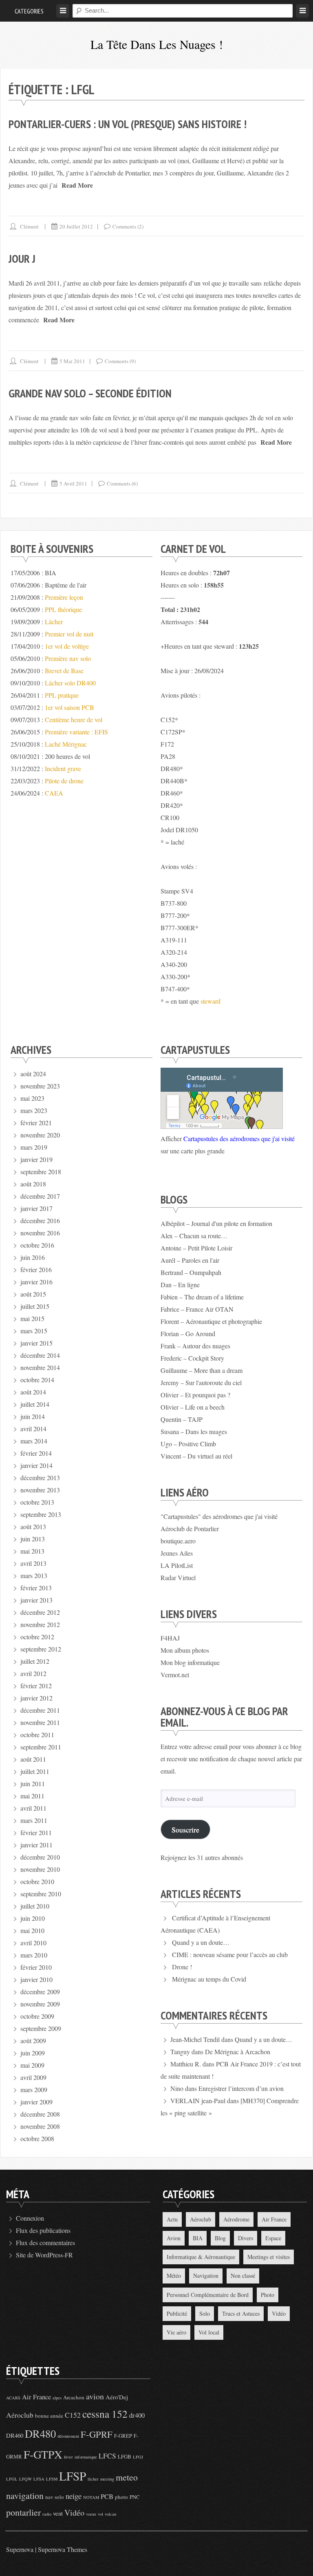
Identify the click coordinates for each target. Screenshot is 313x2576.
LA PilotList (177, 1565)
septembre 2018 (41, 1172)
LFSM (52, 2479)
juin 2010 (33, 1918)
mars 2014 (34, 1441)
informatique (86, 2457)
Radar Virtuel (178, 1577)
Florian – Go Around (188, 1333)
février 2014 (36, 1453)
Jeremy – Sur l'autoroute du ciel (201, 1382)
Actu (172, 2219)
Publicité (177, 2313)
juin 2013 (33, 1539)
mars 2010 (34, 1955)
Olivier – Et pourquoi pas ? (195, 1395)
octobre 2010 (37, 1881)
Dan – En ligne (180, 1285)
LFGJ (138, 2457)
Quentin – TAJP (182, 1419)
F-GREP (123, 2436)
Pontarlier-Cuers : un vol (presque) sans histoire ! (128, 124)
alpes (57, 2398)
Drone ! (182, 1967)
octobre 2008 (37, 2138)
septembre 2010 (41, 1894)
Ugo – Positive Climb (188, 1444)
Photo (268, 2295)
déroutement (68, 2436)
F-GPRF (97, 2434)
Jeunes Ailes (177, 1553)
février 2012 (36, 1686)
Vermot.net (175, 1675)
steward (211, 1001)
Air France (274, 2219)
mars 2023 (34, 1110)
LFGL (12, 2479)
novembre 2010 (40, 1869)
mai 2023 (32, 1098)
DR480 (40, 2433)
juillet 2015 (35, 1306)
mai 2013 (32, 1551)
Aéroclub (201, 2219)
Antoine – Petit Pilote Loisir (196, 1248)
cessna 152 (105, 2414)
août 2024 (33, 1074)
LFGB (125, 2456)
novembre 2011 (40, 1722)
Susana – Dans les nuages (194, 1431)
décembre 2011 (40, 1710)
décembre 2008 (40, 2114)
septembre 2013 (41, 1514)
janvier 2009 (36, 2102)
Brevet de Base (64, 671)
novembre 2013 (40, 1490)
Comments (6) (122, 483)
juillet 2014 (35, 1404)
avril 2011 (33, 1808)
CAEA (54, 793)
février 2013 (36, 1588)
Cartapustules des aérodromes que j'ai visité (239, 1138)
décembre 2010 (40, 1857)
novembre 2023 (40, 1086)
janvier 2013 (36, 1600)
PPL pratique (62, 695)
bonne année (49, 2416)
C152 (73, 2415)
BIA (198, 2238)
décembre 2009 (40, 1992)
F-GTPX (43, 2454)
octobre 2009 (37, 2016)
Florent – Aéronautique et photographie (211, 1321)
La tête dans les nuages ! (157, 44)
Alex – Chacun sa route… (194, 1236)
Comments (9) (120, 361)
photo (121, 2497)
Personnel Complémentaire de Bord (208, 2295)
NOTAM (91, 2497)
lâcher (93, 2479)
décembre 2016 (40, 1220)
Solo (205, 2313)
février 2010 (36, 1967)
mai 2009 (32, 2065)
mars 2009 (34, 2089)
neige (74, 2496)
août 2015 (33, 1294)
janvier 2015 (36, 1343)
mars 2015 (34, 1331)
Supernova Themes (63, 2549)
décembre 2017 (40, 1196)
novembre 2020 (40, 1135)
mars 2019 (34, 1147)
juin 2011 (33, 1783)
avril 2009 (33, 2077)
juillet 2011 (35, 1771)
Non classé (243, 2276)
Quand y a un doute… (201, 1942)
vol (100, 2514)
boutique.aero (178, 1541)
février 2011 (36, 1832)
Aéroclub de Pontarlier (190, 1529)
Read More (77, 185)
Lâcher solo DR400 (70, 683)
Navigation (206, 2276)
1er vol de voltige (67, 646)
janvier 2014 (36, 1465)
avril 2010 (33, 1943)
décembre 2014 (40, 1355)
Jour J (22, 258)
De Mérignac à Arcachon (238, 2052)
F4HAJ (170, 1638)
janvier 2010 (36, 1979)
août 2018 (33, 1184)
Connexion (30, 2218)
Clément (29, 226)
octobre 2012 (37, 1637)
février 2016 (36, 1269)
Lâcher (54, 622)
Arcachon (74, 2397)
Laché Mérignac (66, 744)
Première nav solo (68, 658)
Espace (273, 2238)
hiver (68, 2457)
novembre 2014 (40, 1367)
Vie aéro (176, 2332)
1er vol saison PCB (69, 707)
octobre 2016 (37, 1245)
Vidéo (279, 2313)
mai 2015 (32, 1318)
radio (47, 2514)
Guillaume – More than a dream (202, 1370)
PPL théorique (63, 609)
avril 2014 (33, 1429)
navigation (25, 2495)
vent (58, 2513)
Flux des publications (43, 2230)
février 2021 (36, 1123)
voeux (91, 2514)
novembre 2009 (40, 2004)
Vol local (209, 2332)
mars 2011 (34, 1820)
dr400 (137, 2415)
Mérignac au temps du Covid (209, 1979)
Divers (246, 2238)
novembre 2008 (40, 2126)
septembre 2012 (41, 1649)
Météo (174, 2276)
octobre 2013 (37, 1502)
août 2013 (33, 1526)
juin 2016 (33, 1257)
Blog (220, 2238)
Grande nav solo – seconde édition (90, 393)
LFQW (25, 2479)
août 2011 (33, 1759)
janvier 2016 (36, 1282)
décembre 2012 (40, 1612)
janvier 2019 (36, 1159)
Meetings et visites (269, 2257)
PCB (107, 2496)
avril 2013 (33, 1563)
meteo (127, 2477)
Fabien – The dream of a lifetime (202, 1297)
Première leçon (64, 597)
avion (95, 2396)
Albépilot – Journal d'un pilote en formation (216, 1223)
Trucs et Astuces (241, 2313)
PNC (135, 2497)
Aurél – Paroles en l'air (190, 1260)
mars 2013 (34, 1575)
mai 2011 (32, 1796)
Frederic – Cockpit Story (192, 1358)
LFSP (73, 2476)
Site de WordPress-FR (44, 2255)
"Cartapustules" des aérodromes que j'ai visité (219, 1516)
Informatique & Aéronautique (201, 2257)
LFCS (107, 2456)
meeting (107, 2479)
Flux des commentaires (45, 2242)
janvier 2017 (36, 1208)
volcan (110, 2514)
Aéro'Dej (117, 2397)
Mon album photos (185, 1650)
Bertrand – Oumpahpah (191, 1272)
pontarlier (23, 2512)
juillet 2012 (35, 1661)
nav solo (55, 2497)
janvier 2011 (36, 1845)
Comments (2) (128, 226)
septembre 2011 (41, 1747)
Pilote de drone (64, 781)
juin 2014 (33, 1416)
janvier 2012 (36, 1698)
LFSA (39, 2479)
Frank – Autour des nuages (195, 1346)
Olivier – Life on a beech (193, 1407)
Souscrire (185, 1829)
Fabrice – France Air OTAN (197, 1309)
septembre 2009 (41, 2028)
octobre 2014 (37, 1380)
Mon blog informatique (190, 1662)
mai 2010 (32, 1930)
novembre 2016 (40, 1233)
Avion (174, 2238)
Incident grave (63, 768)
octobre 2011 (37, 1735)
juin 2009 (33, 2053)
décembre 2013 (40, 1478)
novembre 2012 (40, 1624)
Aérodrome (236, 2219)
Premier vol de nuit (69, 634)
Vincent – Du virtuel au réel (196, 1456)
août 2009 (33, 2041)
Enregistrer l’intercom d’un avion (241, 2088)
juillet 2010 (35, 1906)
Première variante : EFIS (76, 732)
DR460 (15, 2435)
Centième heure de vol (74, 719)
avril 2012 (33, 1673)
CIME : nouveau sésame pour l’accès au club (230, 1954)
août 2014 (33, 1392)
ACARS (13, 2398)
